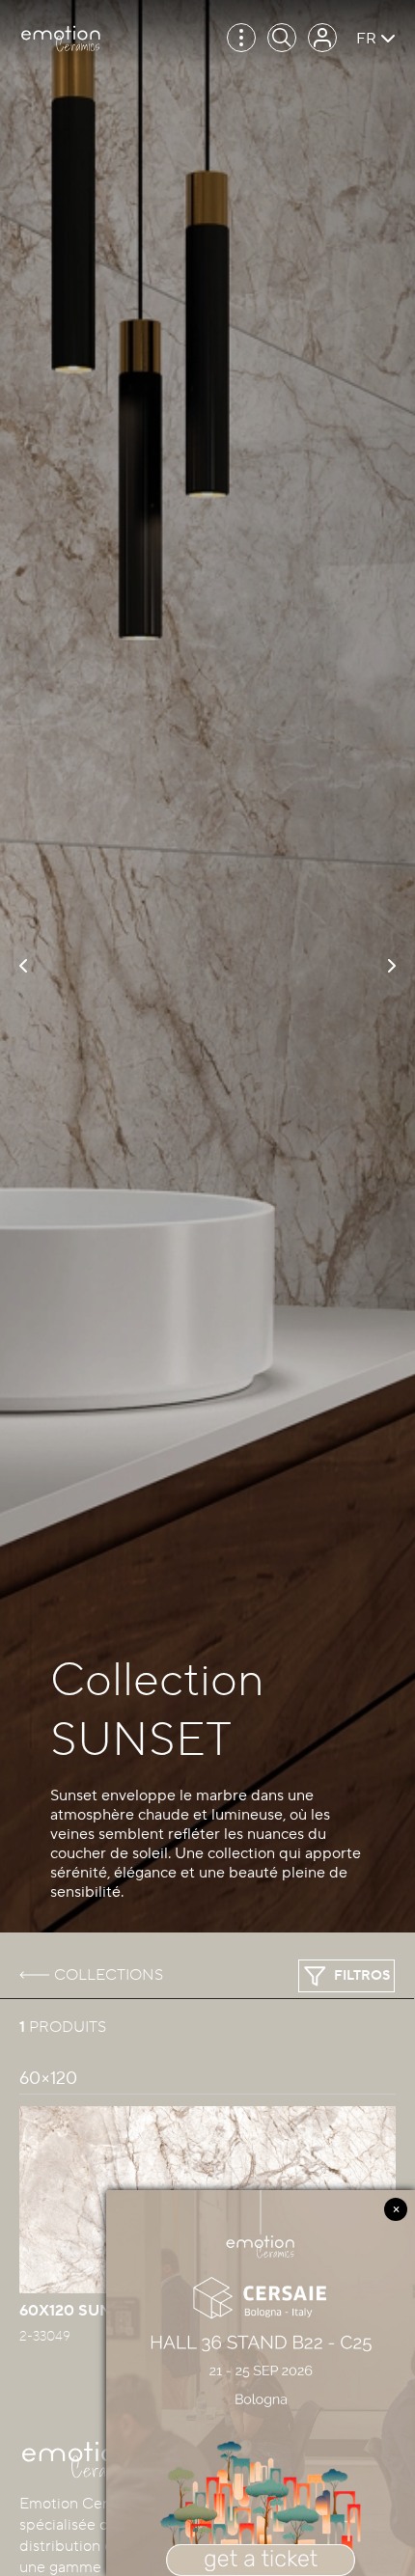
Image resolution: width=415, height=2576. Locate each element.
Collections (109, 1975)
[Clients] (322, 38)
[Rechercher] (282, 38)
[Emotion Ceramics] (60, 39)
